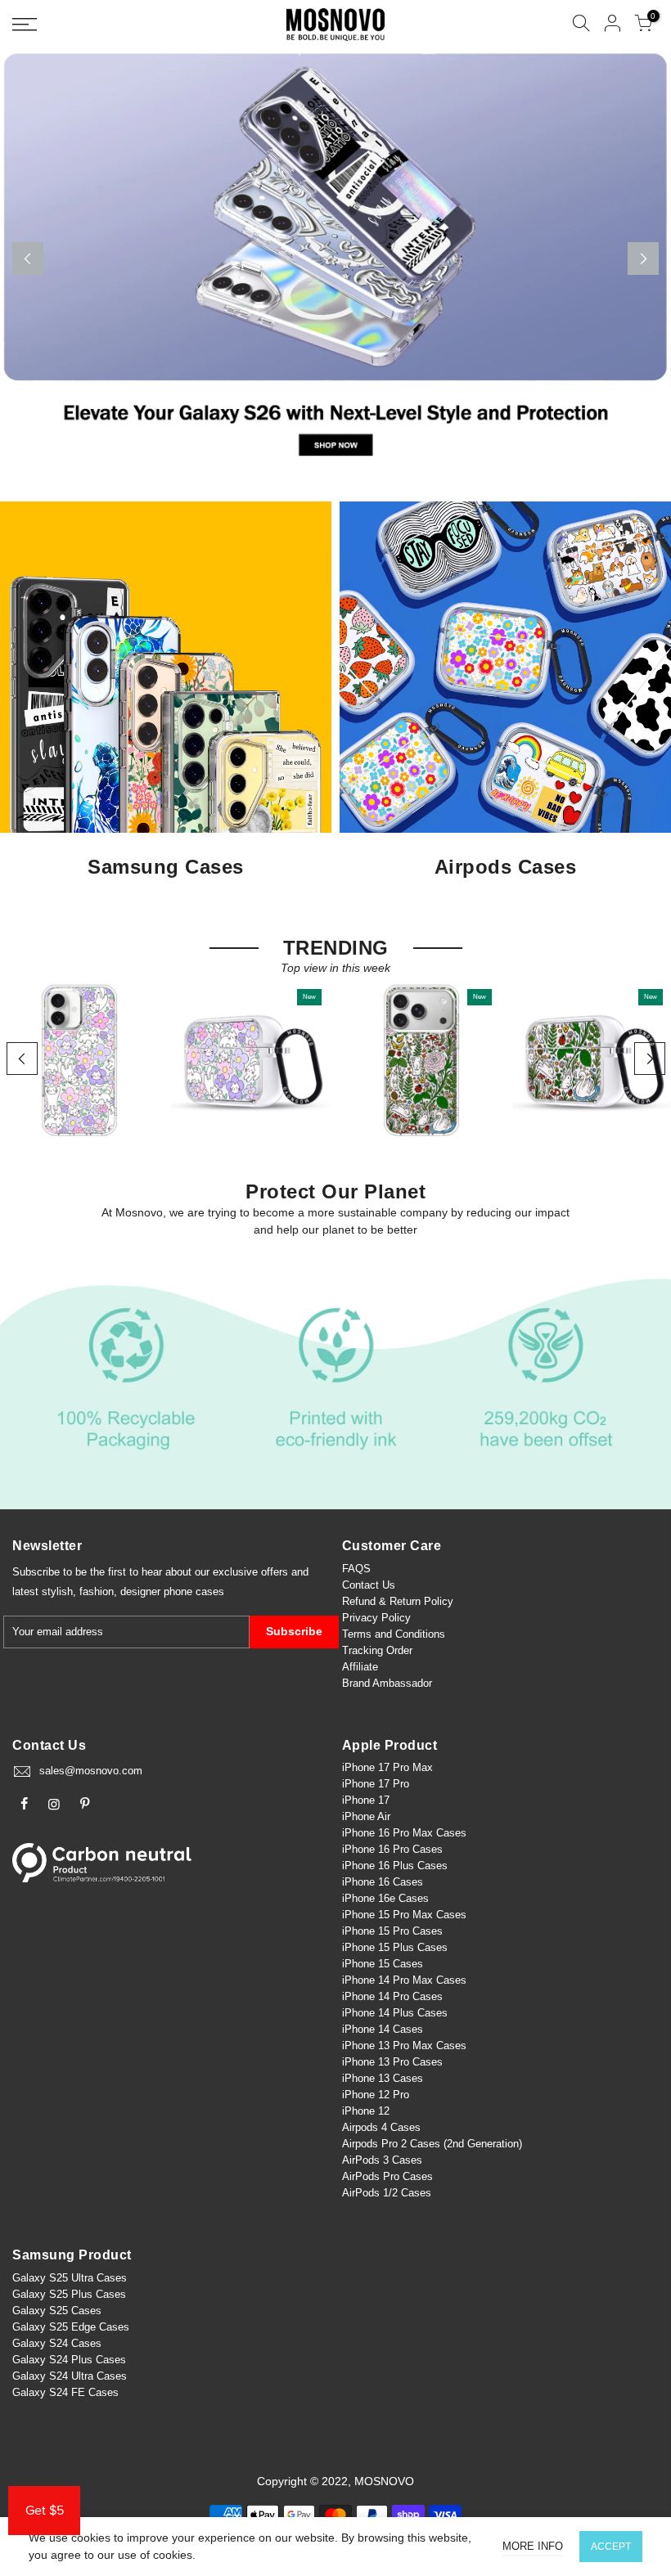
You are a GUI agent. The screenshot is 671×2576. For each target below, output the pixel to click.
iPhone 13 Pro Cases (392, 2062)
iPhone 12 (366, 2111)
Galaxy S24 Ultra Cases (70, 2376)
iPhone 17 (366, 1800)
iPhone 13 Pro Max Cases (404, 2046)
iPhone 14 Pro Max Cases (404, 1980)
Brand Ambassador (387, 1683)
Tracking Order (377, 1650)
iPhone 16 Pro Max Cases (404, 1833)
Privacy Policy (376, 1618)
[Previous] (28, 258)
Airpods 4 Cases (381, 2127)
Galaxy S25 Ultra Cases (70, 2278)
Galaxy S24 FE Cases (65, 2392)
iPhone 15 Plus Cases (395, 1947)
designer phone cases (172, 1591)
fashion (97, 1591)
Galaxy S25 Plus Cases (69, 2294)
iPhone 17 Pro (376, 1784)
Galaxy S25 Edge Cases (71, 2327)
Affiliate (360, 1667)
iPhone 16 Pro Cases (392, 1849)
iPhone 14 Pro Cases (392, 1996)
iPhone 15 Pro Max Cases (404, 1915)
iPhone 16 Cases (383, 1882)
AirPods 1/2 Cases (387, 2193)
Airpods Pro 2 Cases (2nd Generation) (432, 2144)
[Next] (643, 258)
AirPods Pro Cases (387, 2176)
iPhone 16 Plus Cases (395, 1866)
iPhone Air (366, 1816)
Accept (611, 2547)
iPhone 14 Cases (383, 2029)
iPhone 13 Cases (383, 2078)
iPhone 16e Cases (385, 1898)
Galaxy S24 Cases (57, 2343)
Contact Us (369, 1585)
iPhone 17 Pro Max (387, 1767)
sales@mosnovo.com (91, 1771)
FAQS (356, 1569)
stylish (57, 1591)
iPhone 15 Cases (383, 1964)
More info (533, 2546)
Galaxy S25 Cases (57, 2311)
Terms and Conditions (394, 1634)
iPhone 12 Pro (376, 2095)
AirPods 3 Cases (382, 2160)
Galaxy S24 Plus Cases (69, 2360)
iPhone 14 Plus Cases (395, 2013)
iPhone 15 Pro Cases (392, 1931)
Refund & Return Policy (398, 1601)
